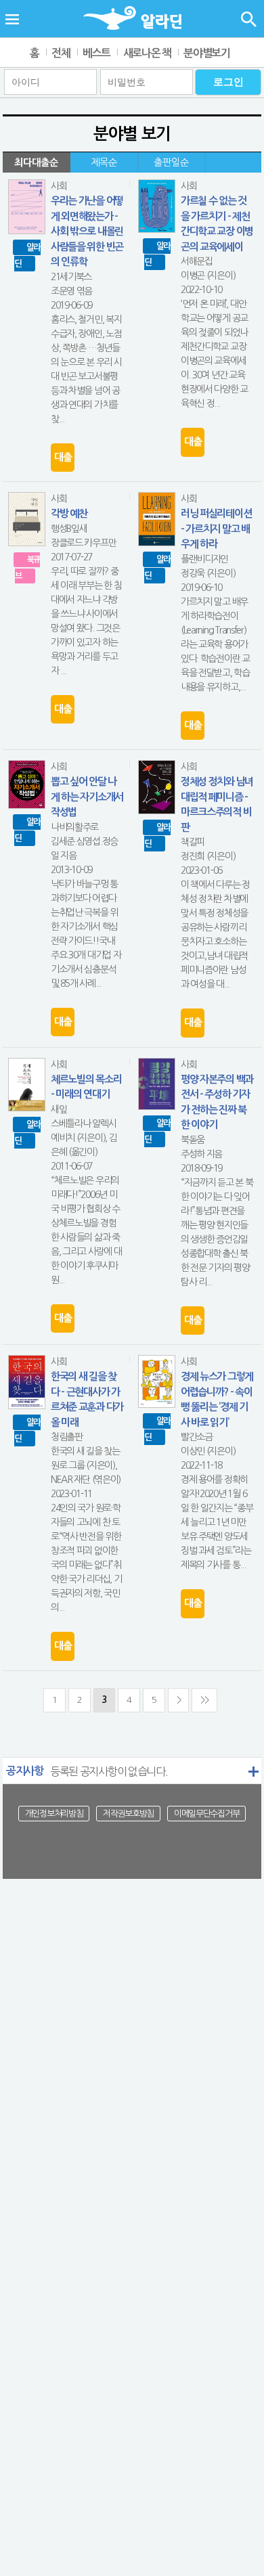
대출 (63, 457)
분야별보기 (207, 53)
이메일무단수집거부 (206, 1814)
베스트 (96, 53)
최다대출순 (36, 162)
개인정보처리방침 (54, 1814)
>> (204, 1700)
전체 (61, 53)
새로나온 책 (147, 53)
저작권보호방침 (128, 1814)
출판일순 (171, 162)
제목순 (104, 162)
